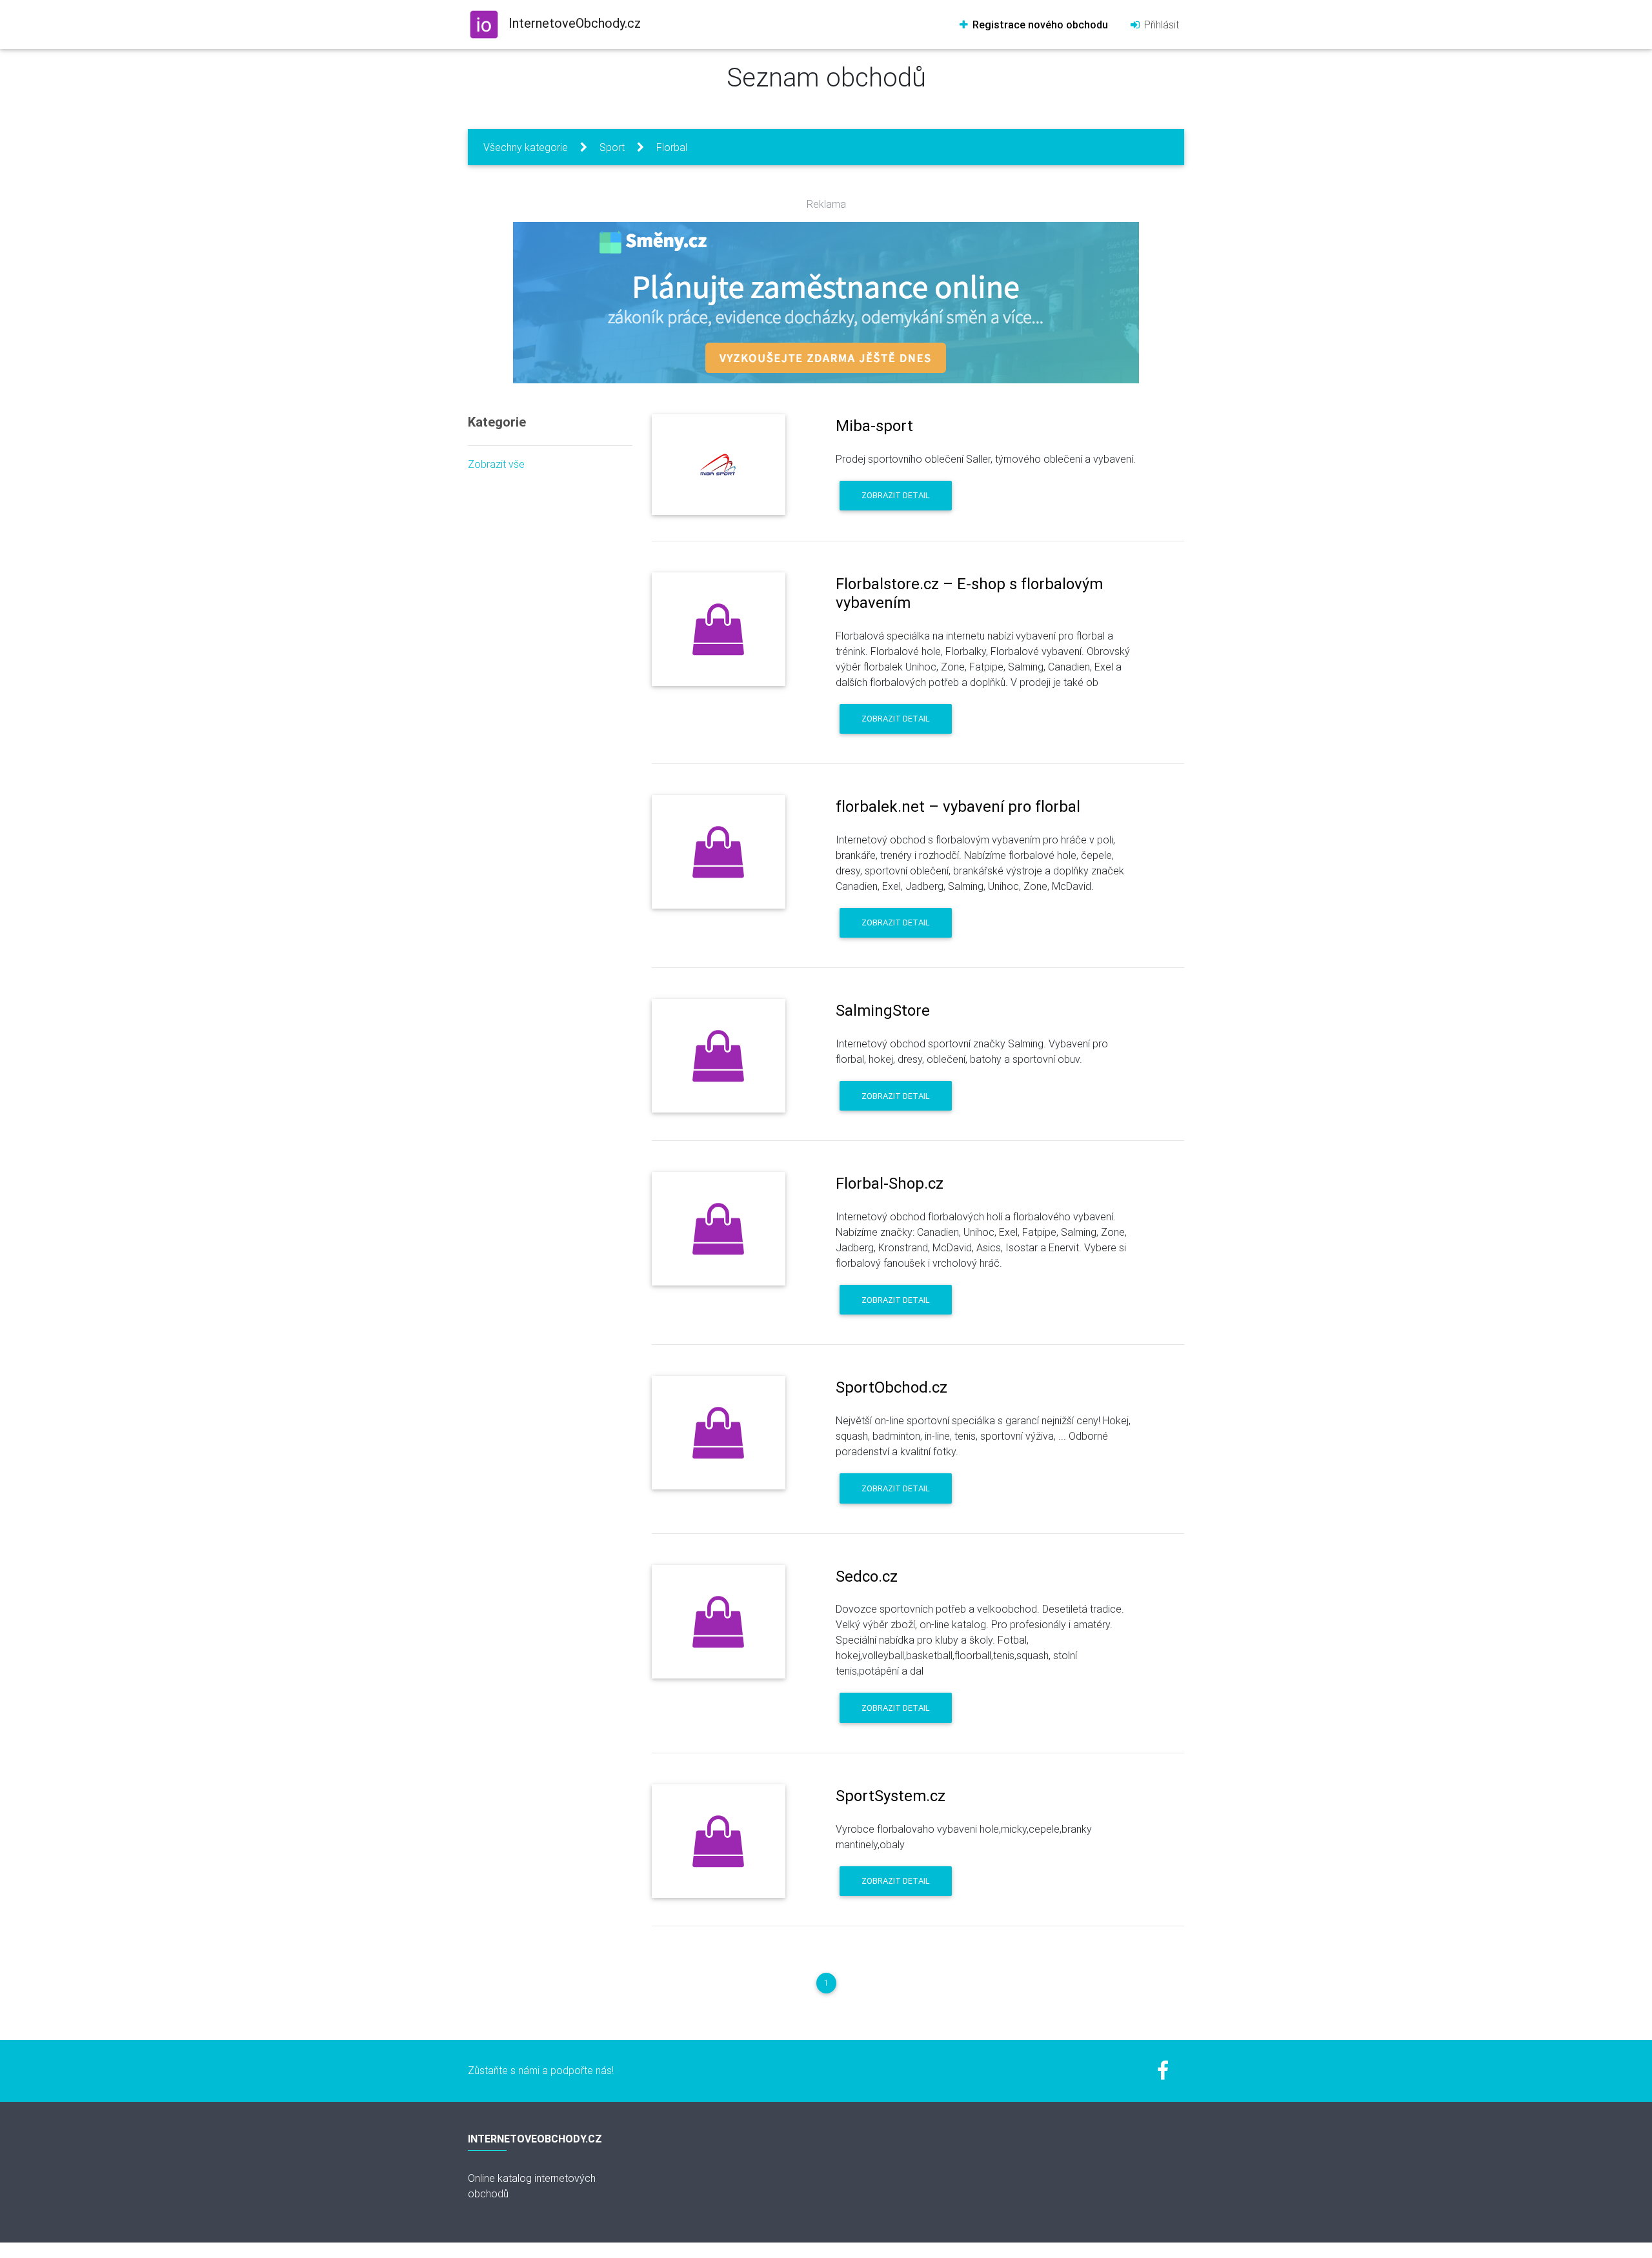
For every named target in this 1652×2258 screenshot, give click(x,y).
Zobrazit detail (896, 495)
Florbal (672, 147)
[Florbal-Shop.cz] (719, 1229)
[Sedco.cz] (719, 1622)
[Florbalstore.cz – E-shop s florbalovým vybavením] (719, 629)
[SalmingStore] (719, 1056)
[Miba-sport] (719, 465)
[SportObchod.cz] (719, 1433)
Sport (612, 147)
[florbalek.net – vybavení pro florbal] (719, 852)
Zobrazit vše (496, 464)
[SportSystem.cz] (719, 1841)
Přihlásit (1160, 25)
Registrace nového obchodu (1039, 25)
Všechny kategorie (526, 147)
